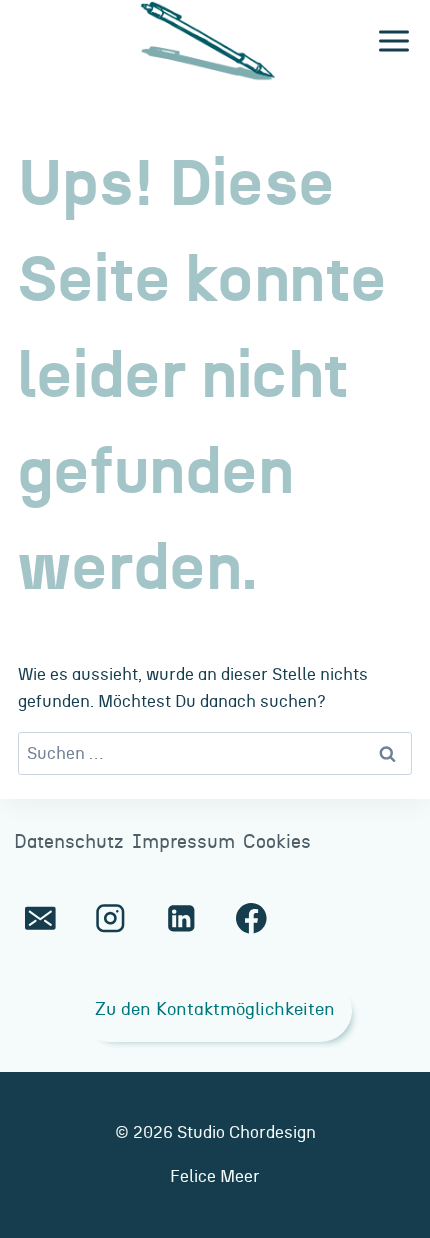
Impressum (183, 842)
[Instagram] (110, 918)
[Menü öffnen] (393, 41)
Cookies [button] (277, 842)
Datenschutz (69, 842)
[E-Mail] (40, 918)
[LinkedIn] (180, 918)
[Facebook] (251, 918)
